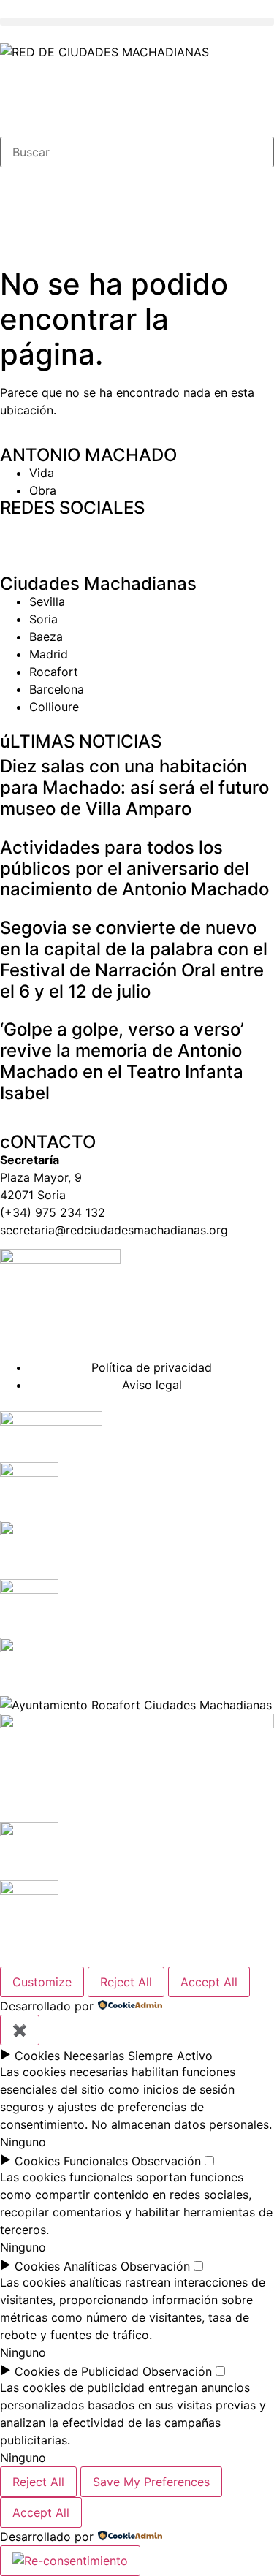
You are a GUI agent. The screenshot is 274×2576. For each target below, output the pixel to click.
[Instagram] (99, 535)
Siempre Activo (170, 2056)
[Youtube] (139, 535)
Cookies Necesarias (69, 2056)
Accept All (209, 1982)
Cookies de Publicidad (77, 2371)
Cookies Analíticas (66, 2266)
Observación (166, 2161)
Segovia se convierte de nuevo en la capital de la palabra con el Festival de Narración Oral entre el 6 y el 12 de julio (134, 959)
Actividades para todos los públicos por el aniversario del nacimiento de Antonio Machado (134, 869)
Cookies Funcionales (71, 2161)
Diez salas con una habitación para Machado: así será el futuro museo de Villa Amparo (134, 787)
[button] (137, 22)
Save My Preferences (151, 2482)
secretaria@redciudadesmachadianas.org (114, 1230)
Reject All (126, 1982)
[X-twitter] (58, 535)
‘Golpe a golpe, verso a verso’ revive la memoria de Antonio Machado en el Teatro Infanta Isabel (122, 1061)
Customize (42, 1982)
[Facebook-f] (18, 535)
